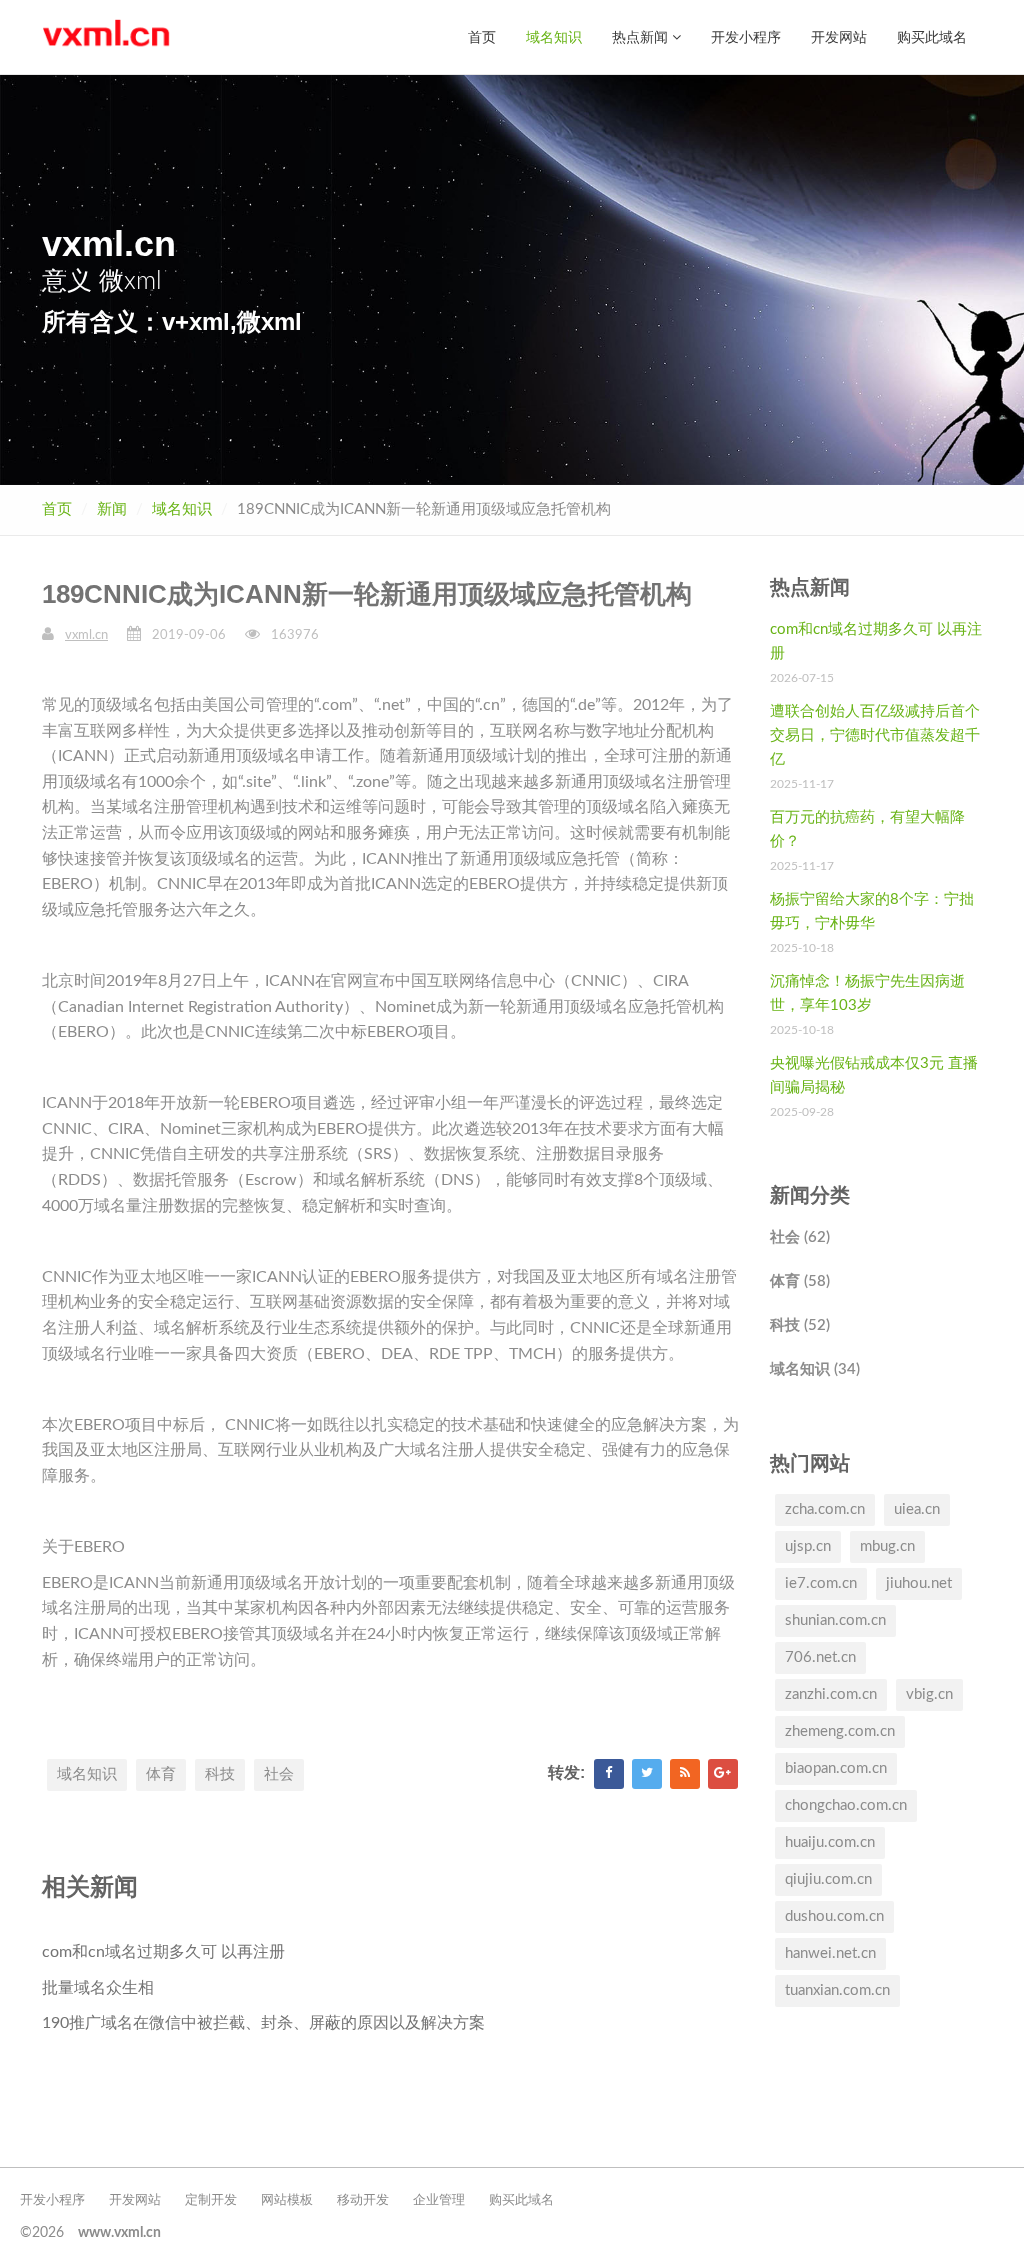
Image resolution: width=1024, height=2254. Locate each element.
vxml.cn (86, 635)
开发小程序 (746, 36)
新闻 (112, 509)
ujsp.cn (808, 1546)
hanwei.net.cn (830, 1953)
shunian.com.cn (835, 1620)
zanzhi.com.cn (831, 1694)
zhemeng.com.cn (840, 1731)
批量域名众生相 (98, 1988)
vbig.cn (929, 1694)
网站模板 (287, 2200)
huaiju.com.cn (830, 1842)
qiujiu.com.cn (828, 1879)
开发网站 (839, 36)
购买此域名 (932, 36)
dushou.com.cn (834, 1916)
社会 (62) (800, 1237)
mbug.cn (887, 1546)
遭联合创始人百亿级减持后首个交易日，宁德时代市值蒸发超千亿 (875, 735)
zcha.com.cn (825, 1509)
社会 (279, 1774)
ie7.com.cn (821, 1583)
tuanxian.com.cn (837, 1990)
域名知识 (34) (815, 1369)
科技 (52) (800, 1325)
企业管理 (439, 2200)
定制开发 (211, 2200)
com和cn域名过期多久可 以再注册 (163, 1952)
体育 (161, 1774)
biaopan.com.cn (836, 1768)
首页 (482, 36)
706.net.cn (820, 1657)
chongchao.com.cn (846, 1805)
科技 (220, 1774)
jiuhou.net (919, 1583)
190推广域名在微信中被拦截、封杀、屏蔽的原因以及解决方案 (263, 2023)
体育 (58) (800, 1281)
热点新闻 (642, 36)
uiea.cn (917, 1509)
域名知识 (554, 36)
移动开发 (363, 2200)
